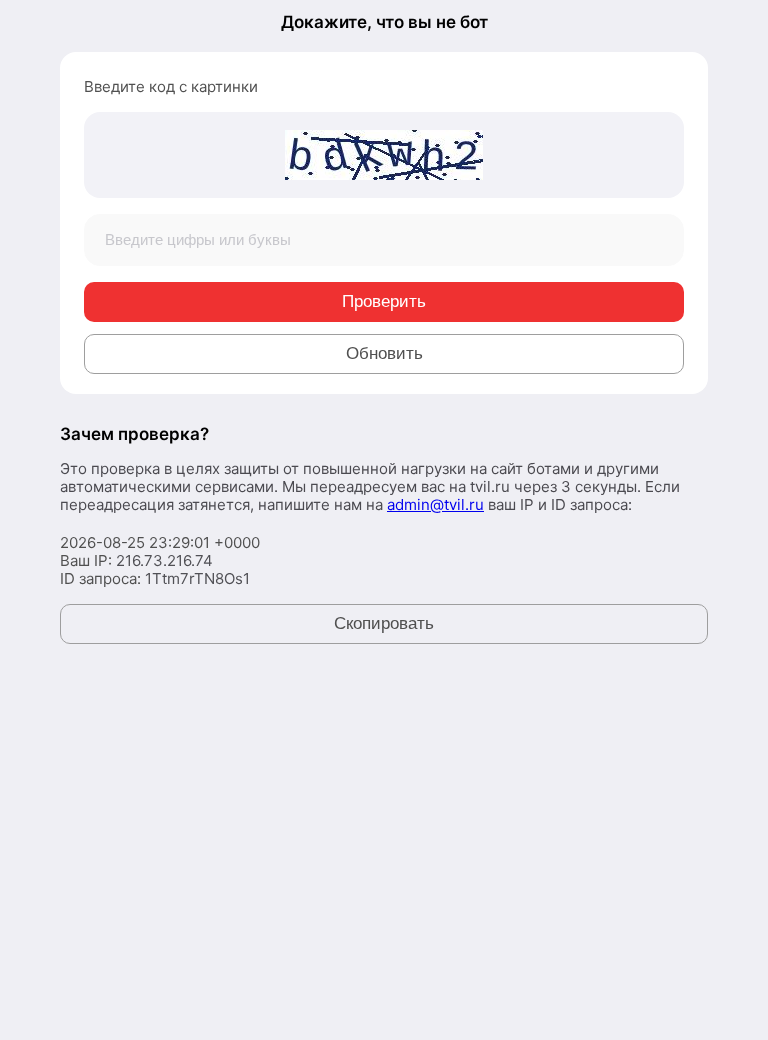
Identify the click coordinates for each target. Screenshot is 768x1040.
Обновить (384, 353)
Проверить (384, 301)
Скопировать (384, 623)
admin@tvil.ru (435, 504)
